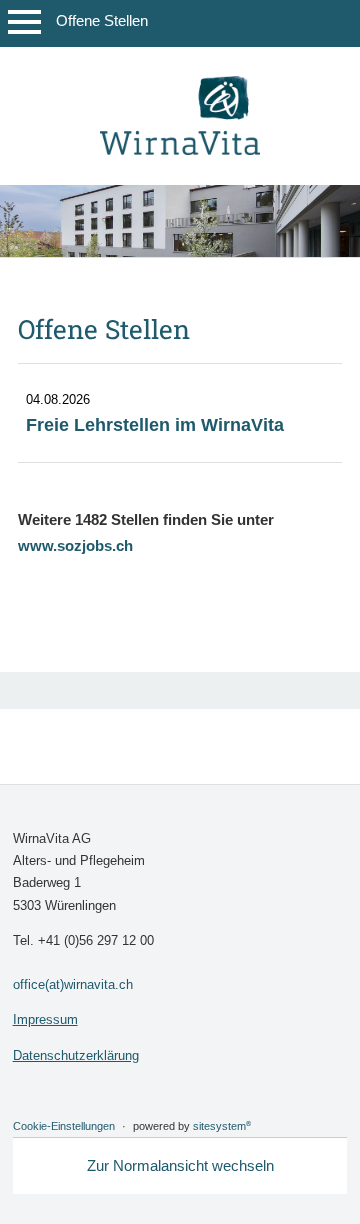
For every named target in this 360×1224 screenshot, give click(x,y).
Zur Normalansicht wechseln (180, 1165)
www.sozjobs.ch (75, 545)
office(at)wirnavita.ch (73, 984)
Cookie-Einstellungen (64, 1126)
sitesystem (222, 1126)
